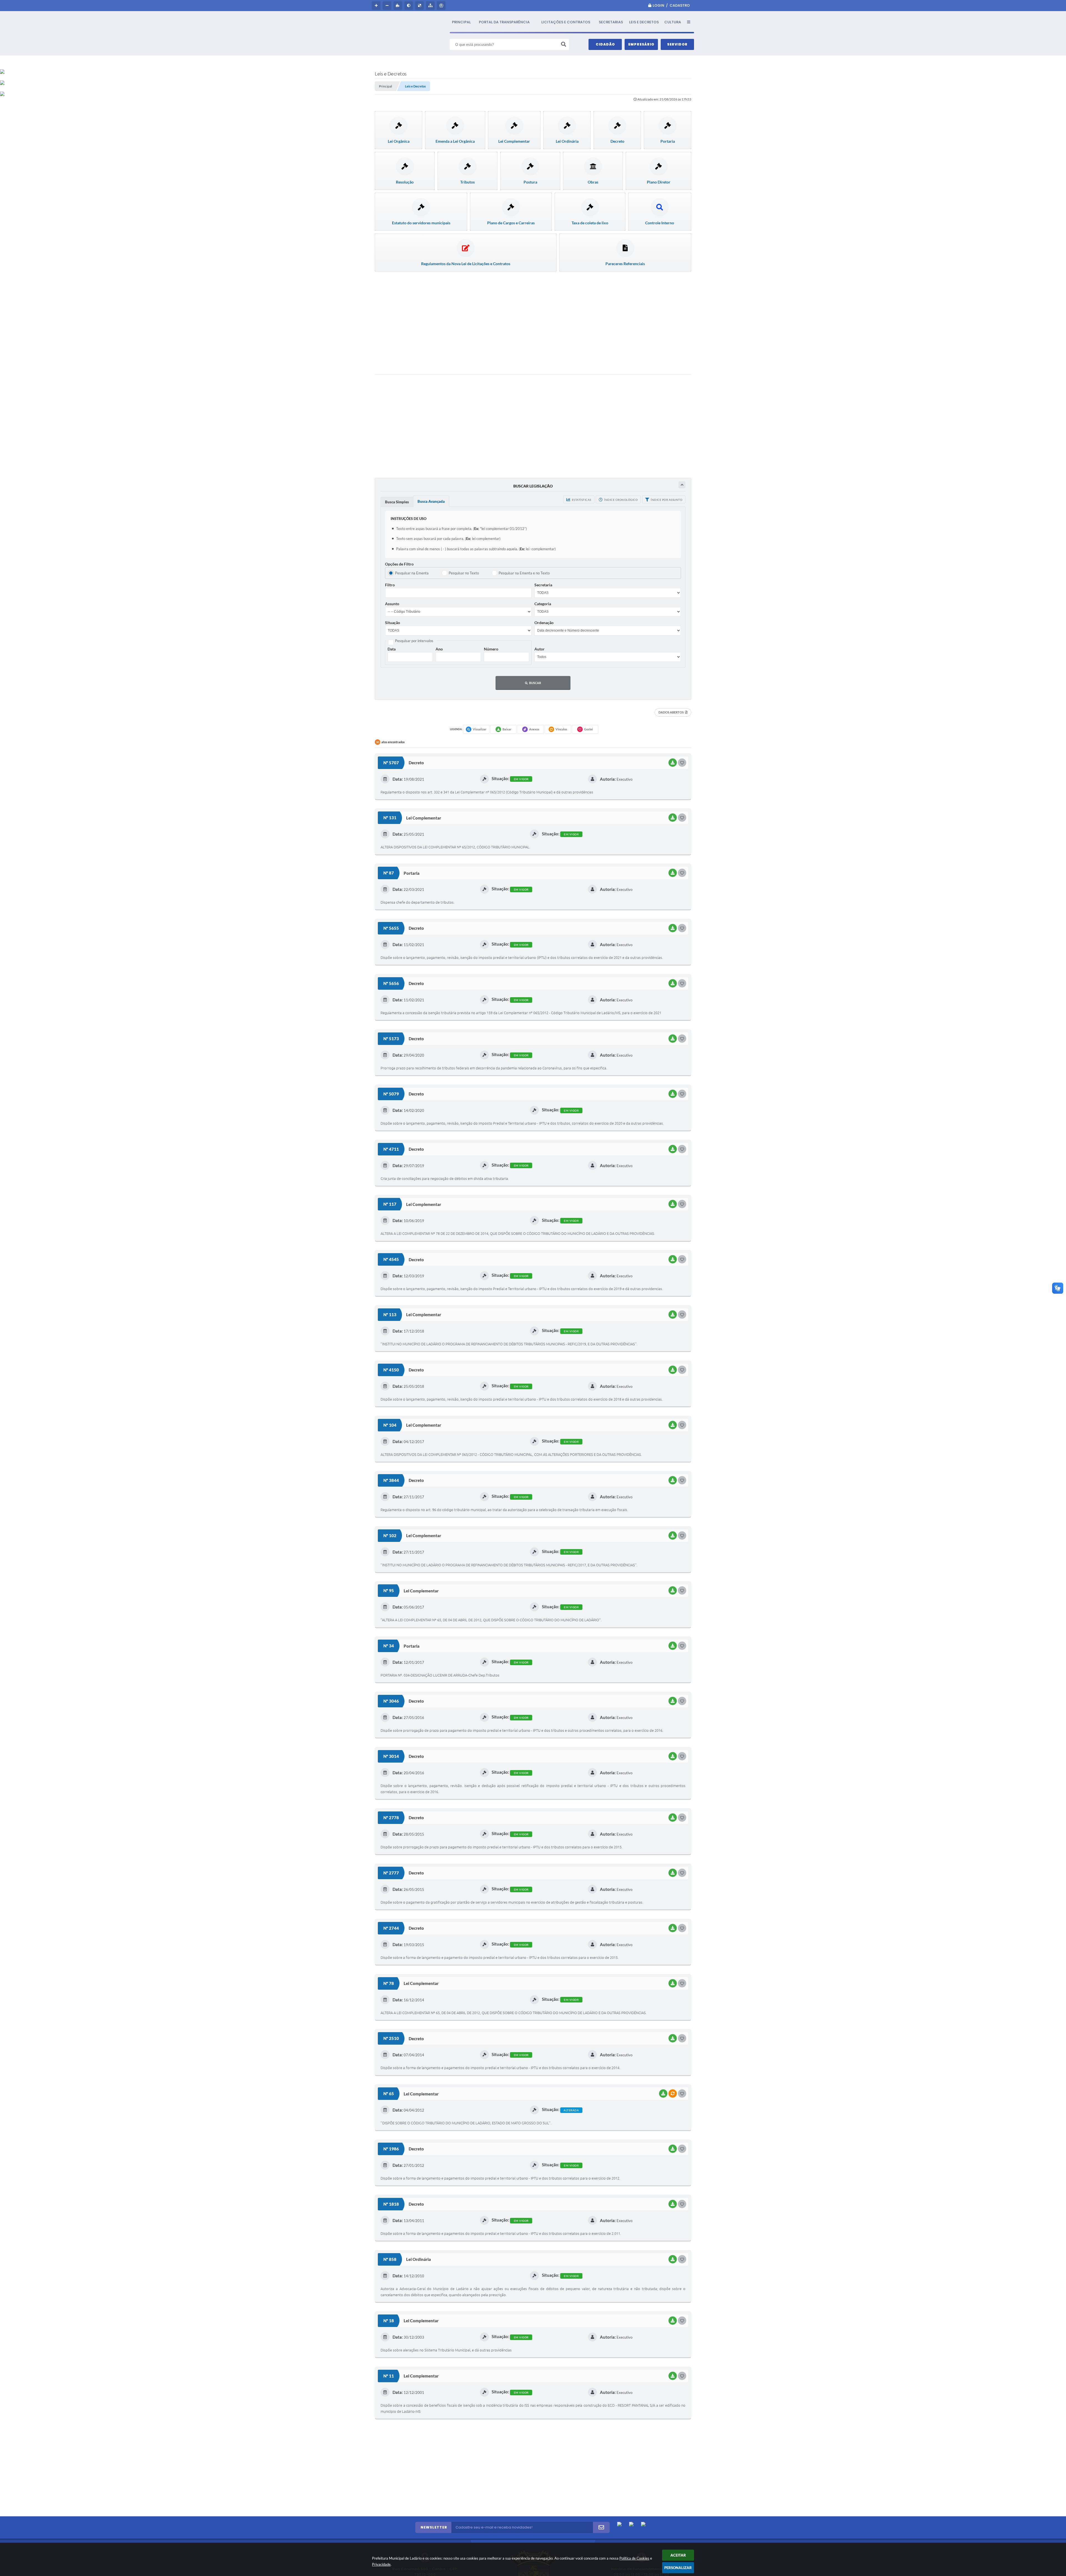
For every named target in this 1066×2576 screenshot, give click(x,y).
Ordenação (544, 623)
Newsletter (434, 2527)
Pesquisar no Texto (464, 573)
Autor (540, 649)
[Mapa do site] (431, 6)
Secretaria (543, 585)
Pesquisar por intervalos (414, 641)
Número (491, 649)
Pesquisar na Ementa (412, 573)
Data (392, 649)
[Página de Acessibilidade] (442, 6)
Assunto (392, 604)
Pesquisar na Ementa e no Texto (524, 573)
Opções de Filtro (399, 564)
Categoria (543, 604)
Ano (439, 649)
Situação (393, 623)
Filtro (390, 585)
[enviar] (601, 2527)
